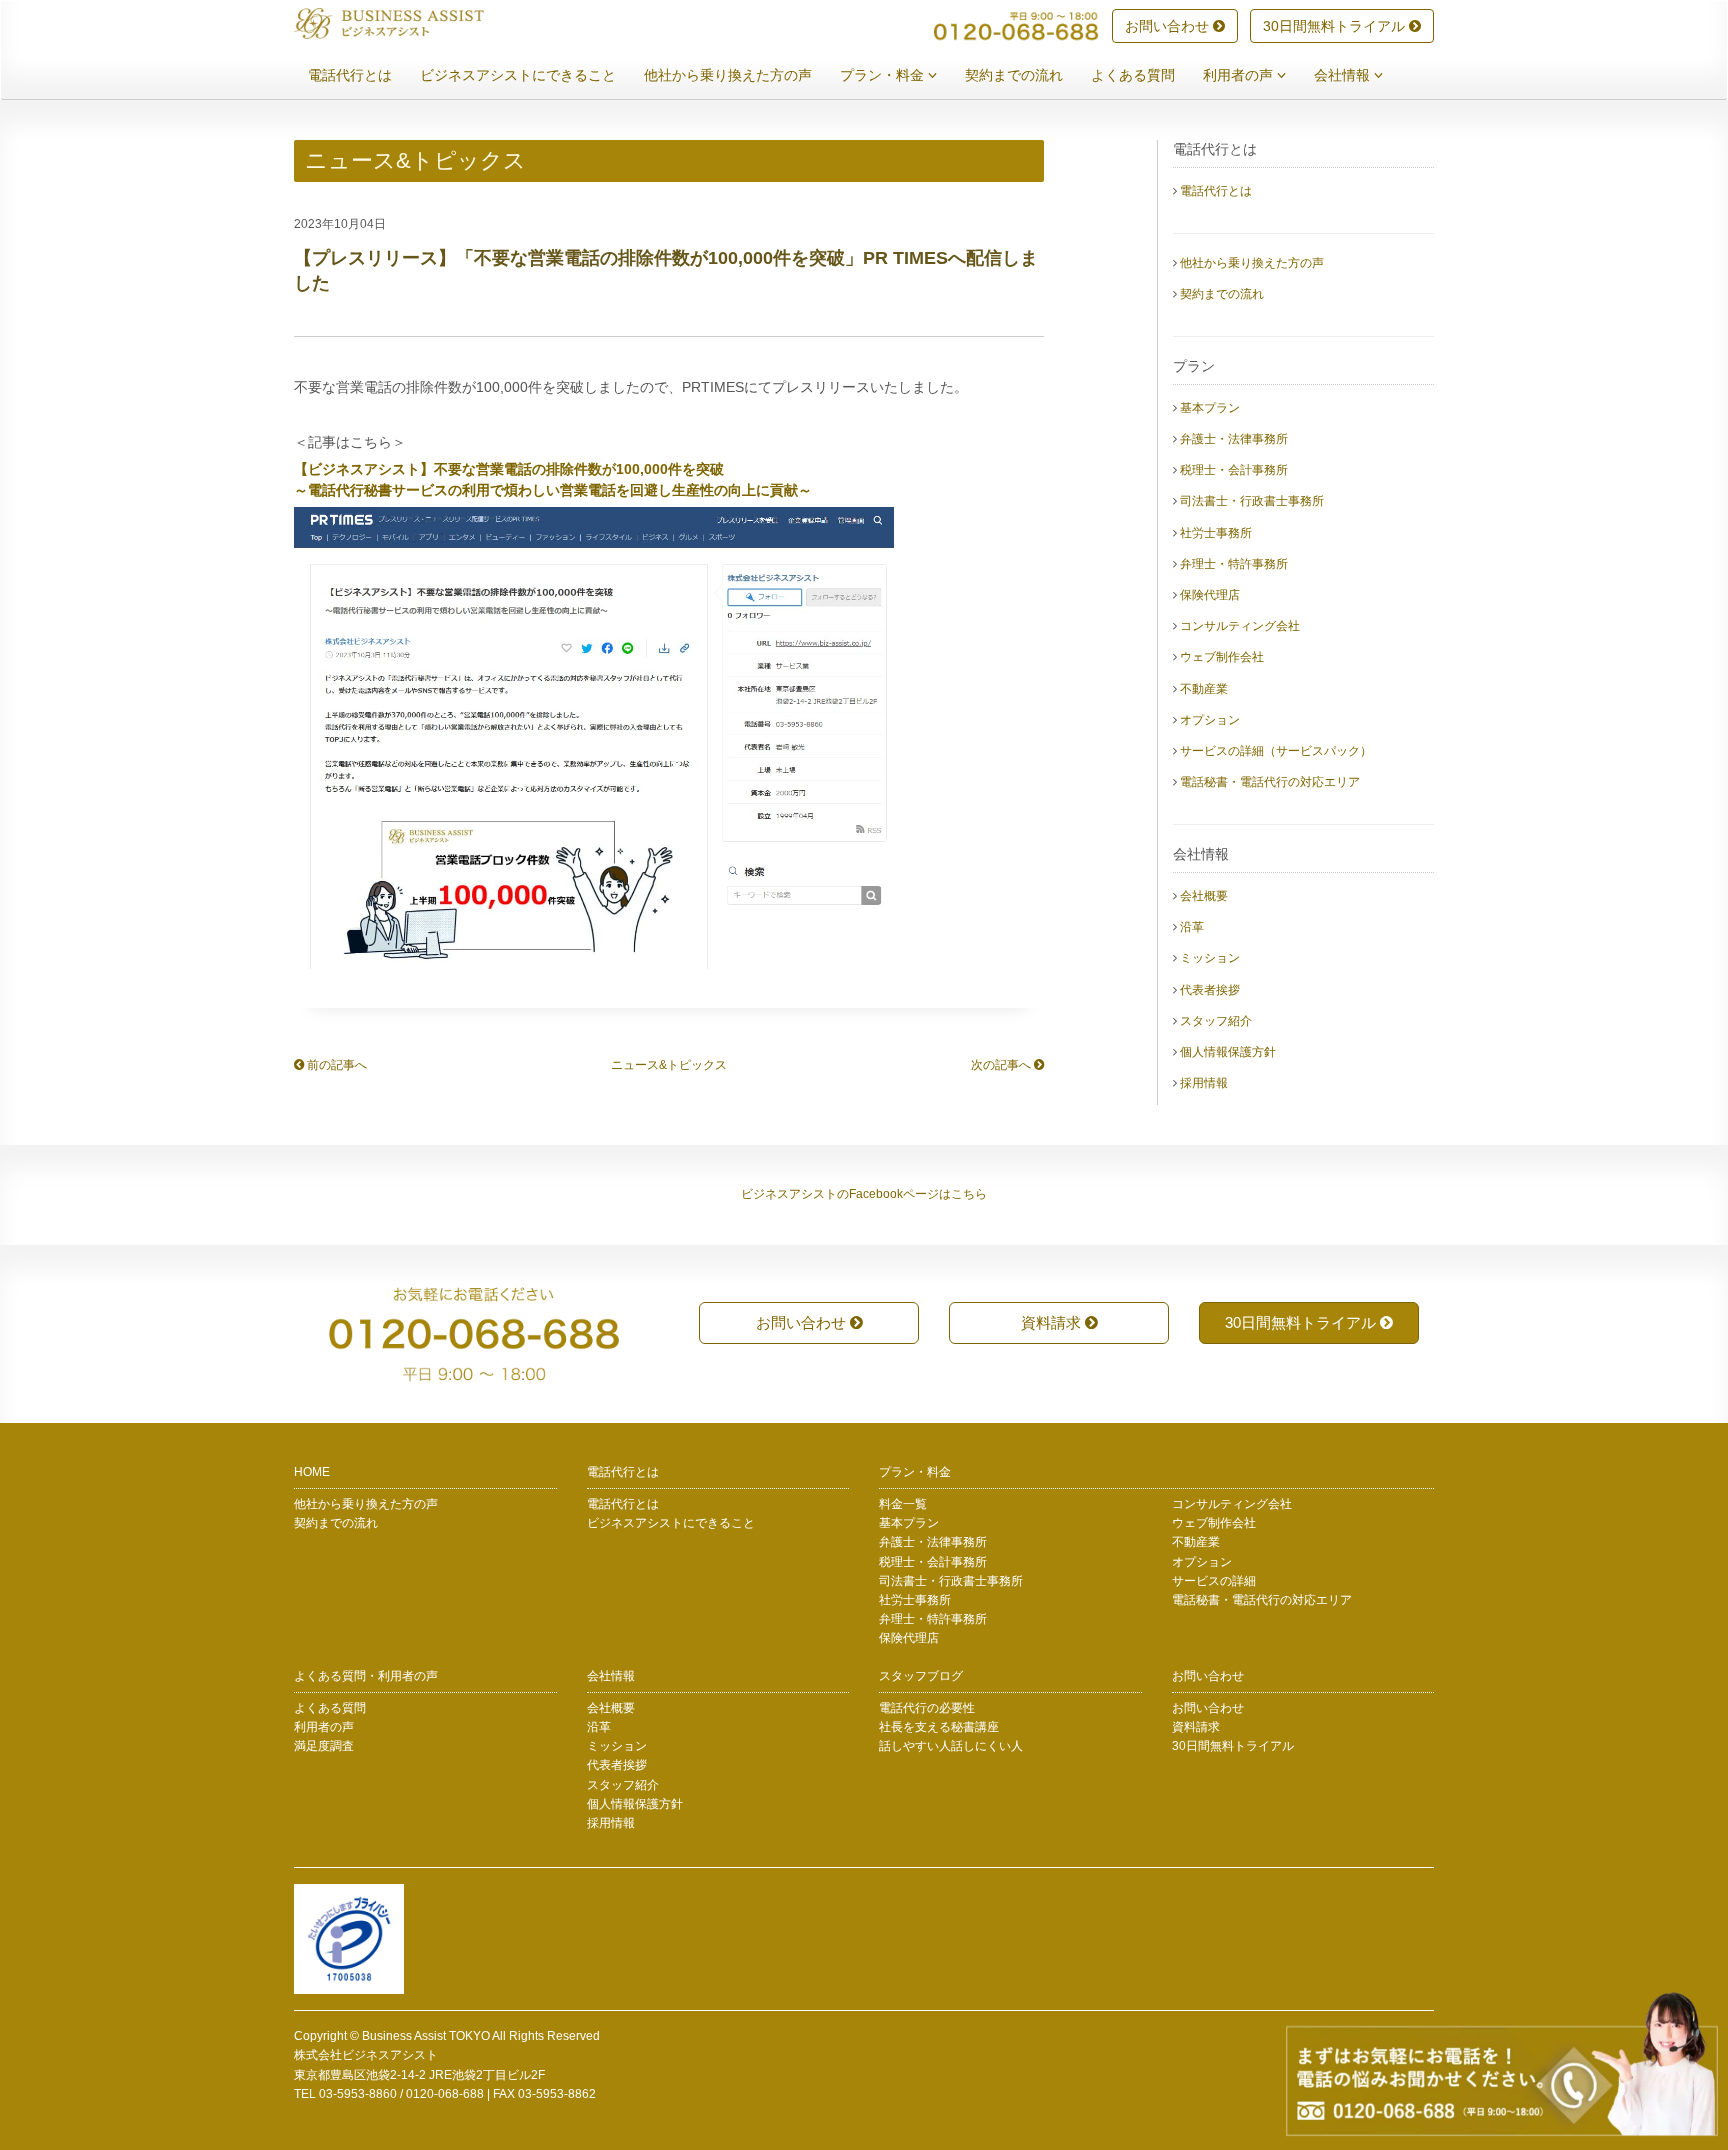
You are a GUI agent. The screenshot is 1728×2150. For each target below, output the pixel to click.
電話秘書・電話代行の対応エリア (1270, 782)
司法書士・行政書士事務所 (1252, 501)
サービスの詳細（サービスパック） (1276, 751)
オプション (1210, 720)
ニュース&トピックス (669, 1065)
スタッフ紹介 (1216, 1021)
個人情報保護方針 (1228, 1052)
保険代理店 (1210, 595)
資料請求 (1053, 1322)
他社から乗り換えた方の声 (728, 75)
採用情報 (1204, 1083)
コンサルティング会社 (1240, 626)
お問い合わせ (1169, 26)
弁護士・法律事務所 (1234, 439)
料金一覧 (903, 1504)
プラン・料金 (884, 75)
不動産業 (1204, 689)
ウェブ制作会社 (1222, 657)
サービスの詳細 (1214, 1581)
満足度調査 (324, 1746)
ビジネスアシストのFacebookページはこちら (864, 1194)
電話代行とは (350, 75)
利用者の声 (1240, 75)
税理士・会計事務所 (1234, 470)
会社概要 (1204, 896)
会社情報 (1344, 75)
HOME (312, 1472)
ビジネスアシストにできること (518, 75)
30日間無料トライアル (1336, 26)
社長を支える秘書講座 (939, 1727)
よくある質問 (1133, 75)
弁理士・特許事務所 (1234, 564)
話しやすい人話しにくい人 (951, 1746)
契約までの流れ (1014, 75)
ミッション (1210, 958)
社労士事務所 (1216, 533)
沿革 (1192, 927)
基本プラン (1210, 408)
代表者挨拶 (1210, 990)
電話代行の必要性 (927, 1708)
